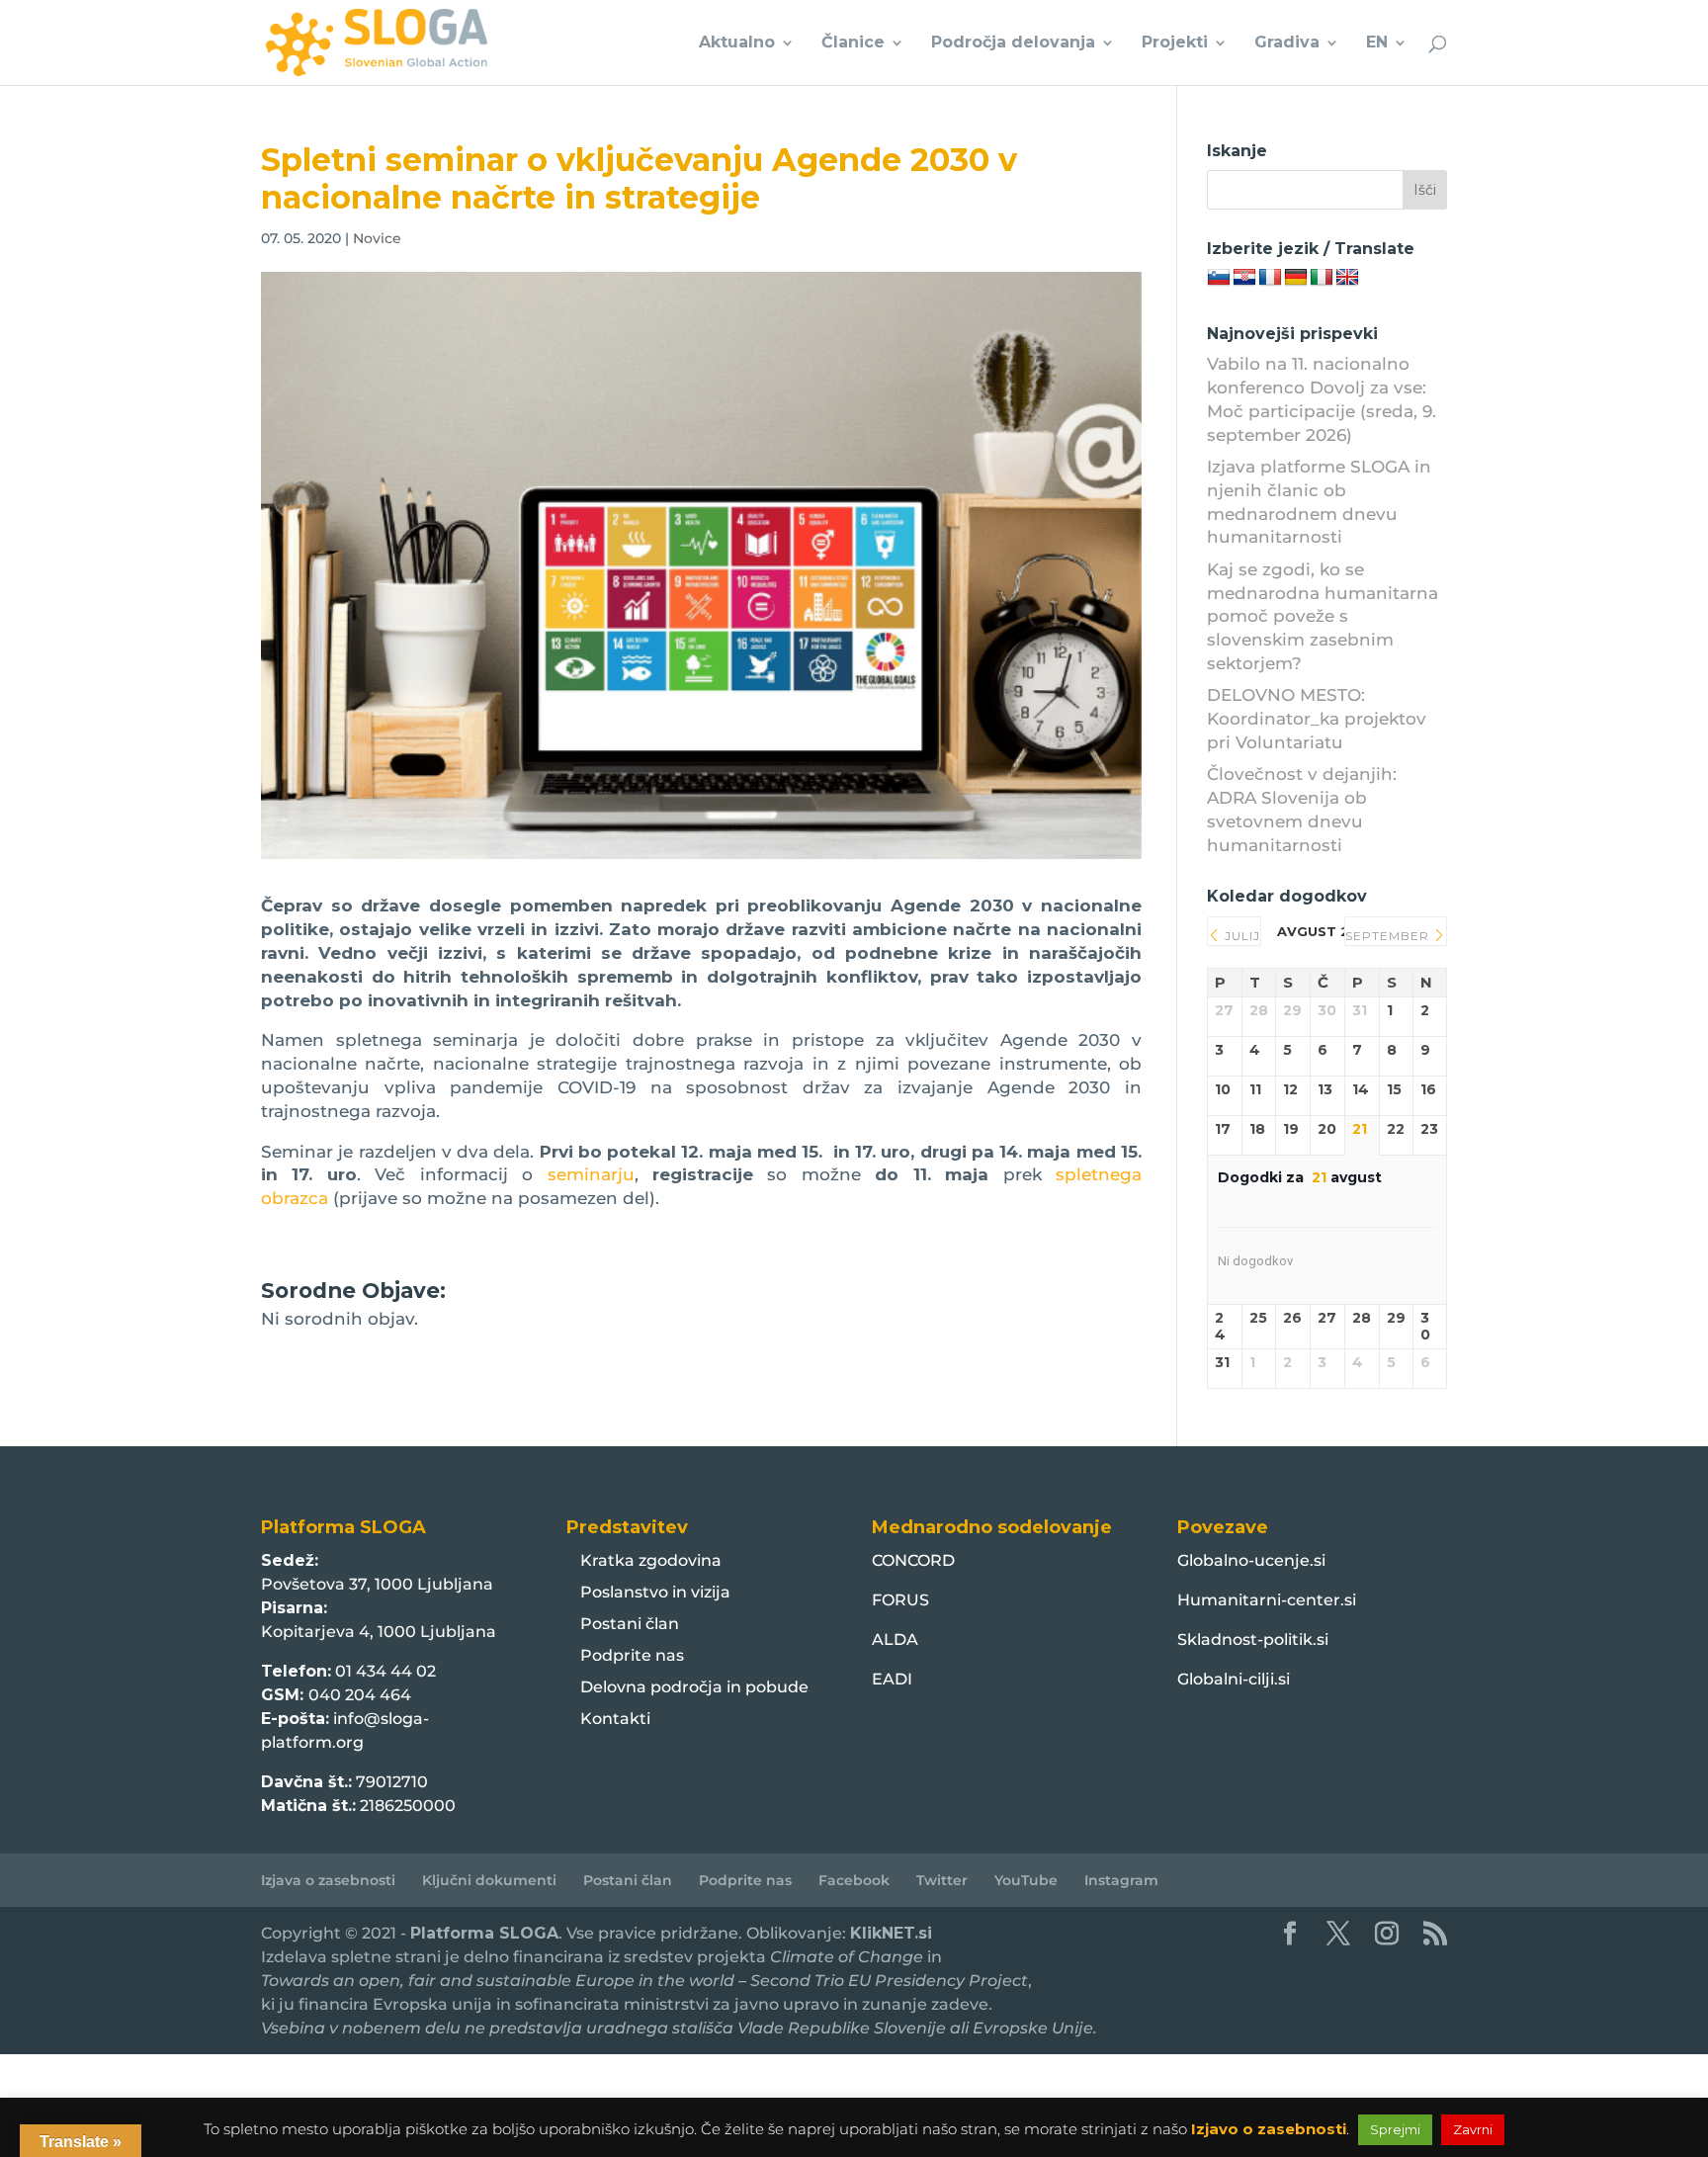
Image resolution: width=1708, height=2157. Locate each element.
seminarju (591, 1174)
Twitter (942, 1880)
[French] (1270, 278)
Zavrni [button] (1473, 2129)
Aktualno (737, 43)
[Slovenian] (1219, 278)
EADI (892, 1679)
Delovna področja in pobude (694, 1687)
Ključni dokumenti (489, 1880)
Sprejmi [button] (1395, 2129)
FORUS (900, 1600)
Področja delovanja (1013, 43)
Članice (853, 43)
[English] (1347, 278)
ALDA (895, 1639)
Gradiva (1287, 43)
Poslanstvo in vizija (655, 1592)
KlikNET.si (891, 1933)
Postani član (630, 1624)
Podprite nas (632, 1655)
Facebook (854, 1880)
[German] (1296, 278)
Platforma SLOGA (484, 1933)
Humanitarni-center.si (1267, 1600)
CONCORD (913, 1560)
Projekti (1175, 43)
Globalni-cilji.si (1234, 1679)
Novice (377, 238)
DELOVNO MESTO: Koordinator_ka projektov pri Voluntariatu (1317, 719)
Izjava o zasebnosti (328, 1880)
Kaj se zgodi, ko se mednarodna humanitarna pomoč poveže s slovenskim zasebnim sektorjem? (1323, 616)
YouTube (1026, 1880)
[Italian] (1322, 278)
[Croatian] (1244, 278)
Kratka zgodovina (651, 1560)
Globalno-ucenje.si (1251, 1560)
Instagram (1121, 1880)
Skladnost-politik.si (1253, 1639)
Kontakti (615, 1719)
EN (1377, 43)
